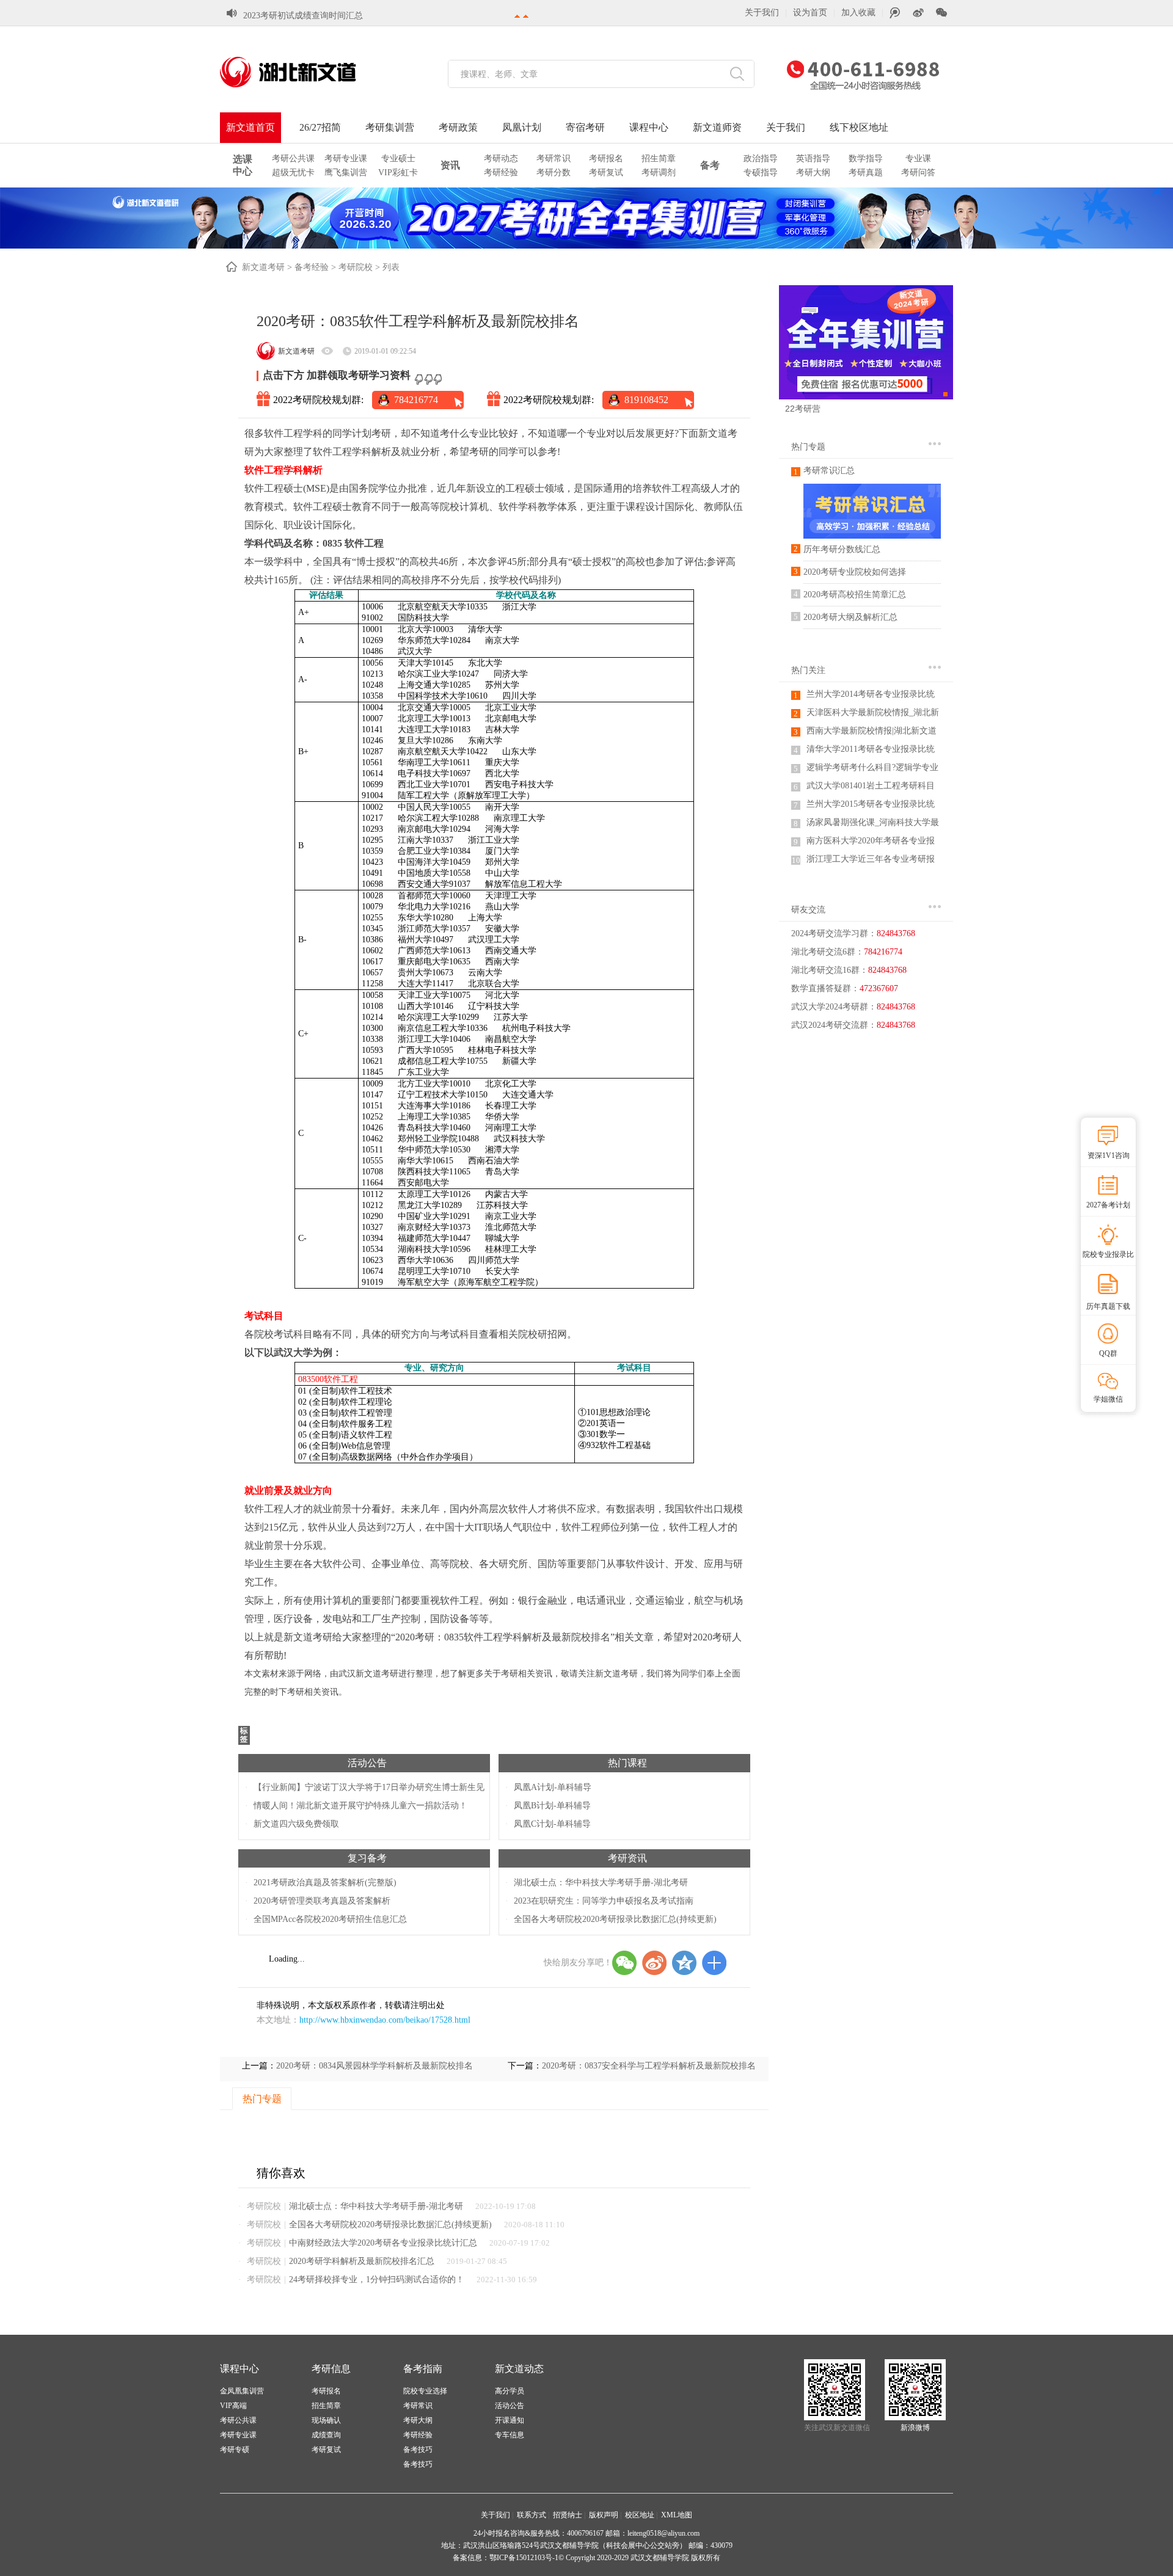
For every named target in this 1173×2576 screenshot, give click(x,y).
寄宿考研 (585, 127)
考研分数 (554, 173)
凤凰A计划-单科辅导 (553, 1787)
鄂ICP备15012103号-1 (524, 2558)
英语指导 (813, 158)
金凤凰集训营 (242, 2391)
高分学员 (510, 2391)
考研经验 (501, 173)
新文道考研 (263, 267)
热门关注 (808, 670)
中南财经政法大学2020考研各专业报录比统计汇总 (383, 2243)
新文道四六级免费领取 (296, 1824)
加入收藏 (858, 13)
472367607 (879, 988)
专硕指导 (761, 173)
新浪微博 (915, 2428)
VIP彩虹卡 (398, 173)
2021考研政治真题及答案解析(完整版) (325, 1883)
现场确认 (326, 2420)
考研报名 (606, 158)
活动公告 (367, 1763)
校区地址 (640, 2515)
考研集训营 (390, 127)
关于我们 (762, 13)
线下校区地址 (859, 127)
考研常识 (554, 158)
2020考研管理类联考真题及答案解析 (322, 1901)
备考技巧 (418, 2450)
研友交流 (808, 910)
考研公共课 (293, 158)
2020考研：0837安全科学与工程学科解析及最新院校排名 (649, 2066)
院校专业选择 (425, 2391)
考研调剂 (659, 173)
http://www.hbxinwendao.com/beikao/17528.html (385, 2020)
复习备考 (367, 1858)
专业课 (918, 158)
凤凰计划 (522, 127)
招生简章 (659, 158)
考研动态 (501, 158)
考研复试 (606, 173)
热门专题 (808, 447)
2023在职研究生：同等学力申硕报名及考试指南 (604, 1901)
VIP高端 (233, 2406)
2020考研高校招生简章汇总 (855, 595)
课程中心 (649, 127)
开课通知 (510, 2420)
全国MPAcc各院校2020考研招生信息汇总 (330, 1919)
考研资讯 (627, 1858)
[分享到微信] (624, 1963)
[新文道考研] (302, 72)
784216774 (416, 400)
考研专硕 (235, 2450)
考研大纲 (813, 173)
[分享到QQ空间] (684, 1963)
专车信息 (510, 2435)
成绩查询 (326, 2435)
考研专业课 (346, 158)
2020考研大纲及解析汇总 (850, 617)
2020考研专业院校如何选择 (855, 572)
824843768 (896, 933)
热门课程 (627, 1763)
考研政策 (458, 127)
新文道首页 (250, 127)
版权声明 (604, 2515)
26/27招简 (320, 127)
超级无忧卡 (293, 173)
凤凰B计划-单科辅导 (552, 1806)
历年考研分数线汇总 (842, 549)
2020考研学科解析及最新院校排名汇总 (362, 2261)
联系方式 (532, 2515)
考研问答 (918, 173)
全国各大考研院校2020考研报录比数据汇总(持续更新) (615, 1919)
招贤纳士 (568, 2515)
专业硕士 (398, 158)
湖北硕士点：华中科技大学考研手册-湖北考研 (601, 1883)
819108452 (646, 400)
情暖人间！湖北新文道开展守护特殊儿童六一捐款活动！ (360, 1806)
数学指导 (866, 158)
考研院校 (356, 267)
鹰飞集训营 (346, 173)
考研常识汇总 (829, 471)
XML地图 (677, 2515)
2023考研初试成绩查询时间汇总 (303, 16)
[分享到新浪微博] (654, 1963)
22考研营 (803, 409)
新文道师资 (717, 127)
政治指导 (761, 158)
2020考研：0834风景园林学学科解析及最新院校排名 (375, 2066)
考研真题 (866, 173)
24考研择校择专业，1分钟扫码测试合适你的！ (377, 2279)
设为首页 (810, 13)
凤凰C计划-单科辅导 (552, 1824)
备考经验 (312, 267)
